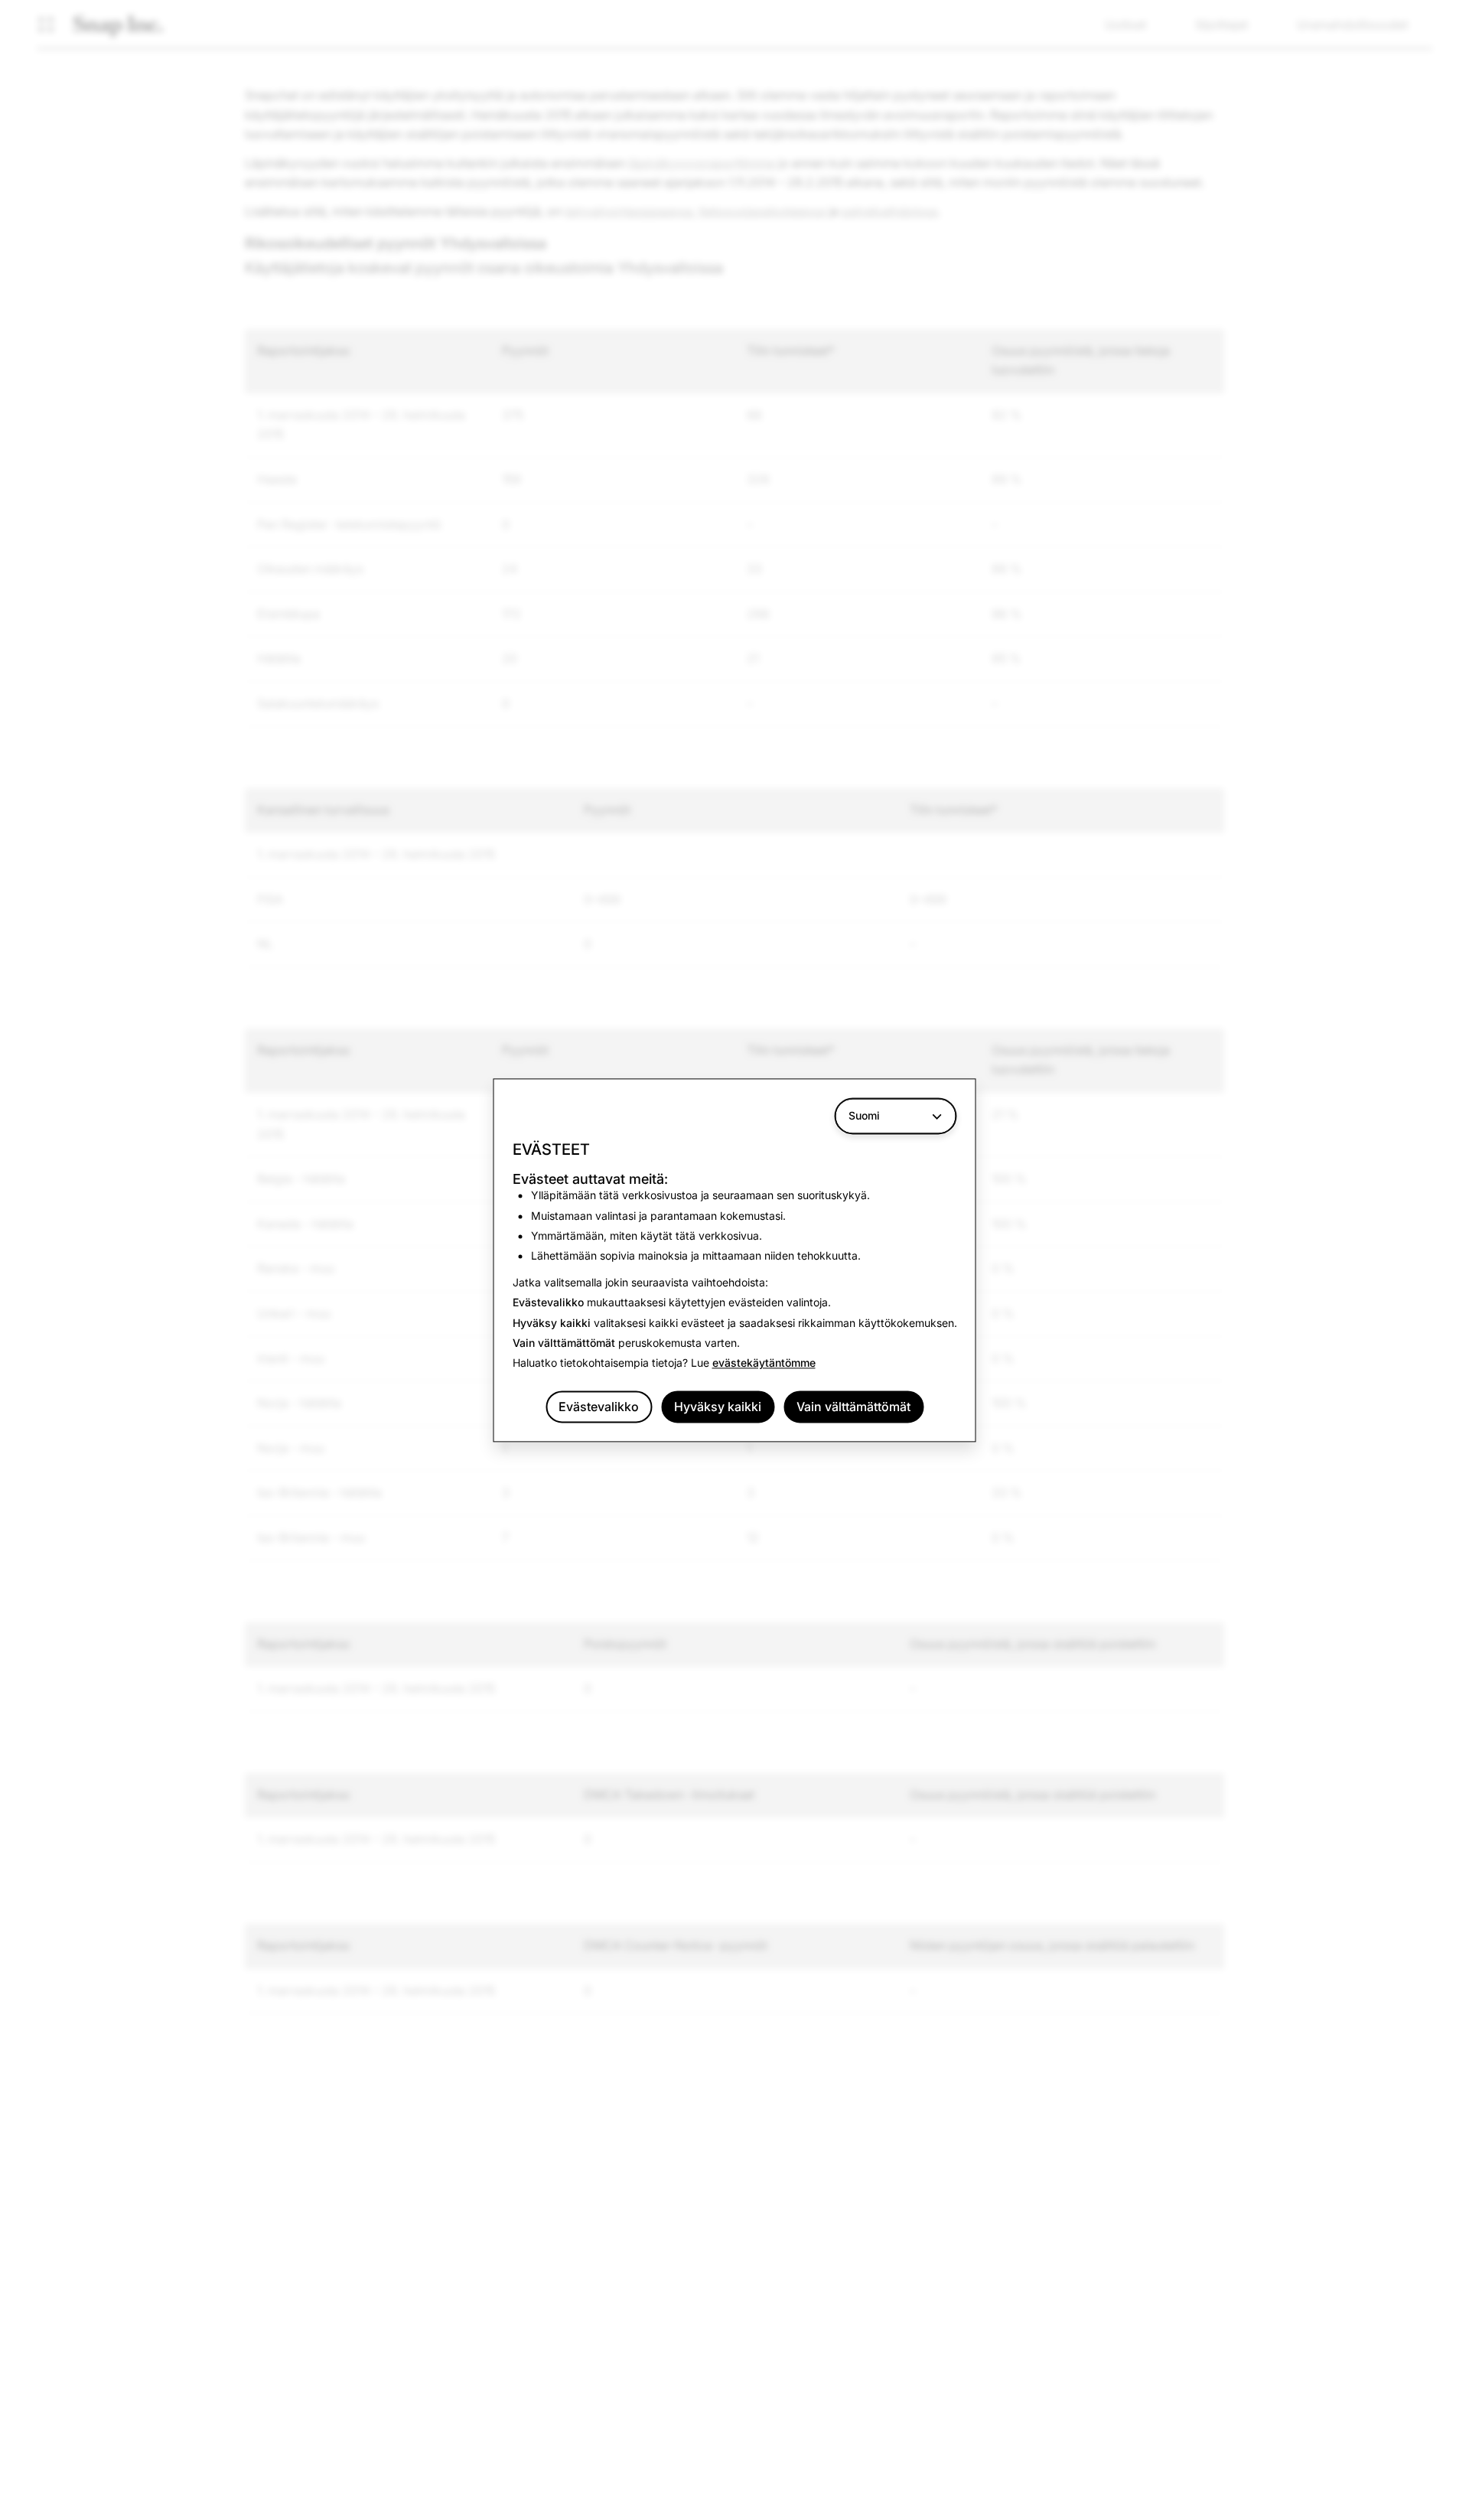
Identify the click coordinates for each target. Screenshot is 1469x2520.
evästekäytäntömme (764, 1363)
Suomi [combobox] (864, 1115)
